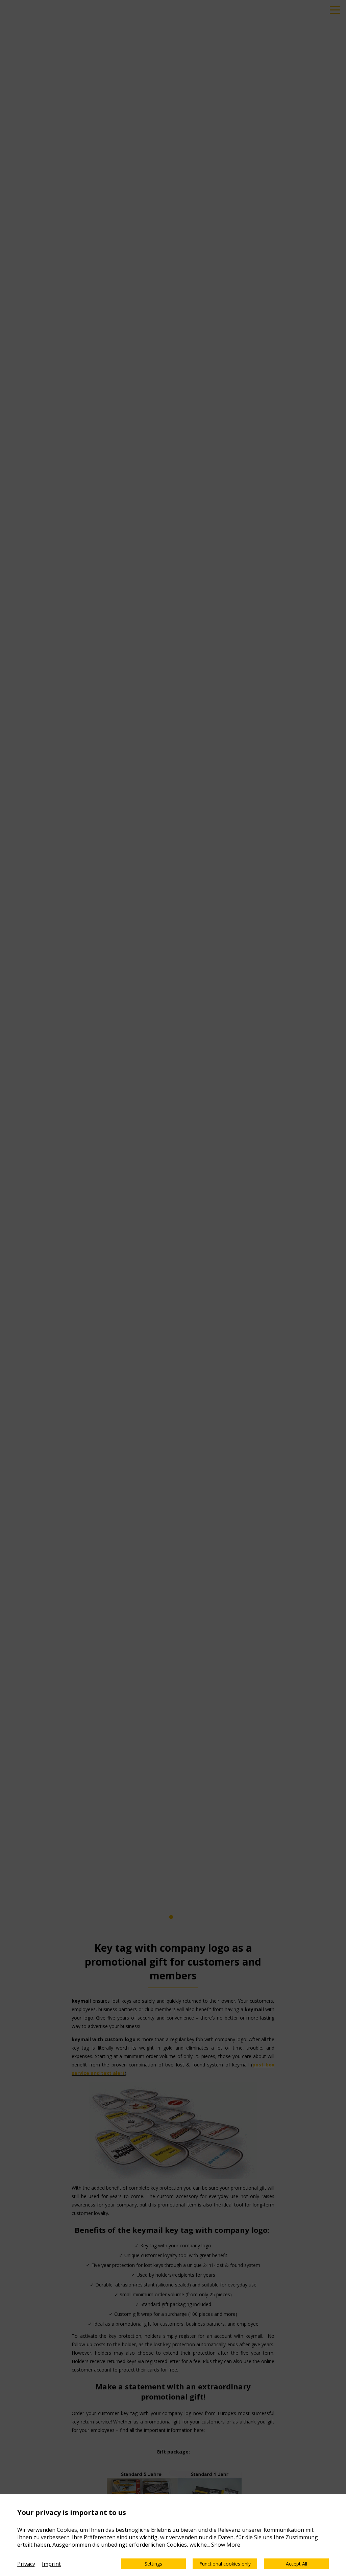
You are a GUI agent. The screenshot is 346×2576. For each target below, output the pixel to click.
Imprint (51, 2564)
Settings (153, 2564)
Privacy (26, 2564)
